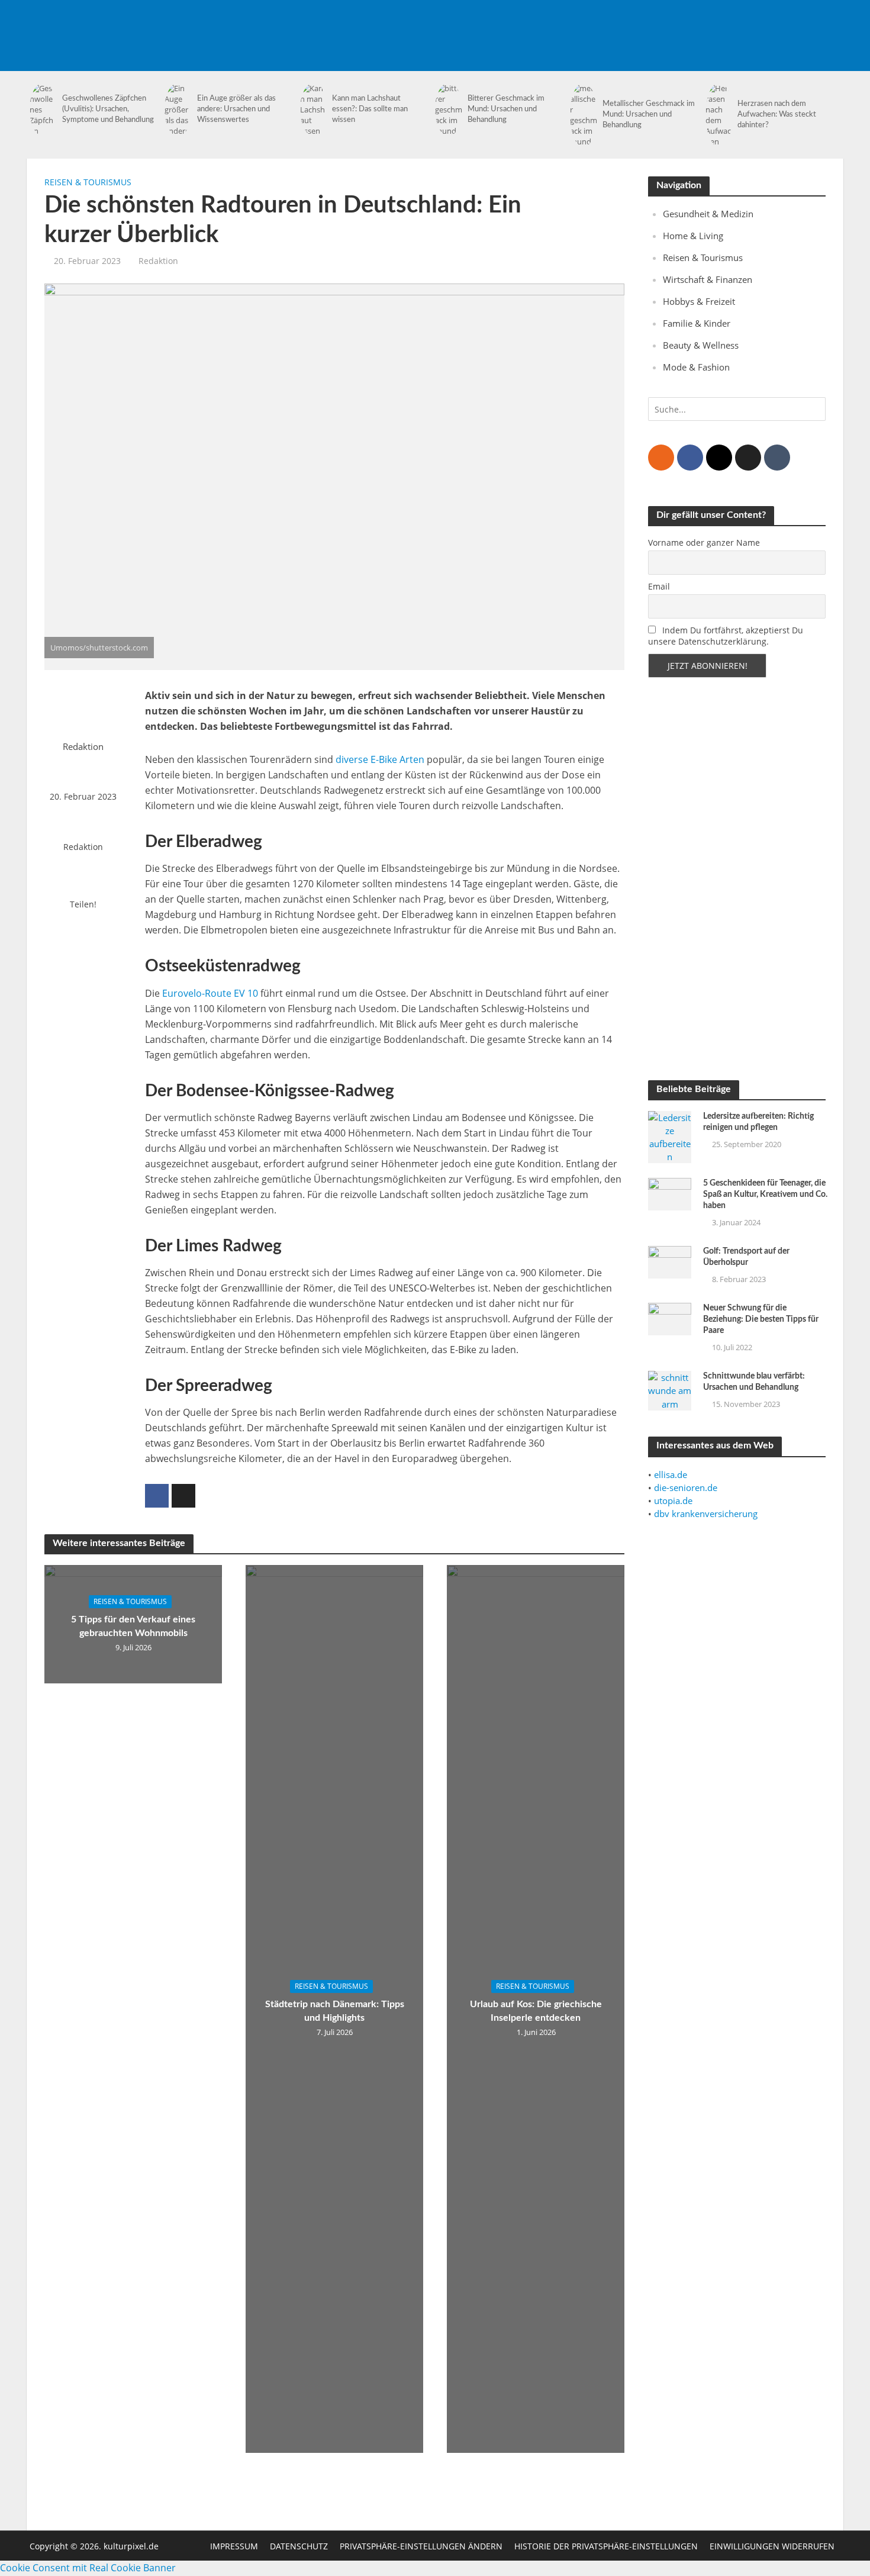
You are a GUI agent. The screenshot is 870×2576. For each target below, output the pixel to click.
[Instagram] (719, 458)
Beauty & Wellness (701, 345)
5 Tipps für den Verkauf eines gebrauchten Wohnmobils (133, 1626)
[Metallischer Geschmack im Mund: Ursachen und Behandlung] (583, 115)
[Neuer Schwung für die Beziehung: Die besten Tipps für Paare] (670, 1318)
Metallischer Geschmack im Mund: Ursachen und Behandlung (649, 115)
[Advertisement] (628, 27)
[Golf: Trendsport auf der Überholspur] (670, 1261)
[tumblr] (777, 458)
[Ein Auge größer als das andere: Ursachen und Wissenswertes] (178, 110)
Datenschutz (299, 2546)
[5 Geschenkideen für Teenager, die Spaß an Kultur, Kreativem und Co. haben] (670, 1193)
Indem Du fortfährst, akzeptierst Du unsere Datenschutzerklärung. (726, 636)
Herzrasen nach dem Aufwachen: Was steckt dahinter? (777, 115)
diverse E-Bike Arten (380, 759)
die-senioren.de (686, 1487)
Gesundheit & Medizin (708, 214)
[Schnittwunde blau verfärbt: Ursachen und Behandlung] (670, 1390)
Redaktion (158, 261)
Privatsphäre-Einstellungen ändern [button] (421, 2546)
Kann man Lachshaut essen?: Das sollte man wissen (370, 109)
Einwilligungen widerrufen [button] (772, 2546)
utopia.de (673, 1500)
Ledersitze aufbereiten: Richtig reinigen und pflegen (758, 1122)
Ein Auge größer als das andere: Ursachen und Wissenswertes (236, 109)
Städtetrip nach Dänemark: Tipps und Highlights (335, 2011)
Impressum (234, 2546)
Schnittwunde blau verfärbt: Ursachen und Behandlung (754, 1382)
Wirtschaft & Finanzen (708, 279)
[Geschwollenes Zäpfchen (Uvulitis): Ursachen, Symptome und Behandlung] (43, 110)
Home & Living (693, 236)
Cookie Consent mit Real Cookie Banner (88, 2568)
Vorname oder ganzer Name (704, 542)
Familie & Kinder (697, 323)
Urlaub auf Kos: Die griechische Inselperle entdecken (536, 2011)
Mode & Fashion (696, 367)
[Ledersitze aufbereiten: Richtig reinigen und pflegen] (670, 1136)
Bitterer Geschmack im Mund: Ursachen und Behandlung (506, 109)
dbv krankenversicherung (706, 1514)
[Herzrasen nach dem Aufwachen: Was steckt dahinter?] (719, 115)
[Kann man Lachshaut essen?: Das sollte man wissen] (313, 110)
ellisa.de (671, 1474)
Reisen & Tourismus (88, 182)
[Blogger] (661, 458)
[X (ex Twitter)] (748, 458)
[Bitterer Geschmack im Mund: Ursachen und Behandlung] (448, 110)
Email (659, 586)
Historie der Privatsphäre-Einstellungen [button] (606, 2546)
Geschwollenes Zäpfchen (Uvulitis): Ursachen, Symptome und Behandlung (108, 109)
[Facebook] (690, 458)
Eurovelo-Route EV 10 (210, 993)
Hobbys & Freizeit (699, 301)
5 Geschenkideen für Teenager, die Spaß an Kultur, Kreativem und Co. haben (765, 1194)
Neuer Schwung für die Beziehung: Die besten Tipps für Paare (761, 1319)
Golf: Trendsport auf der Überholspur (746, 1257)
